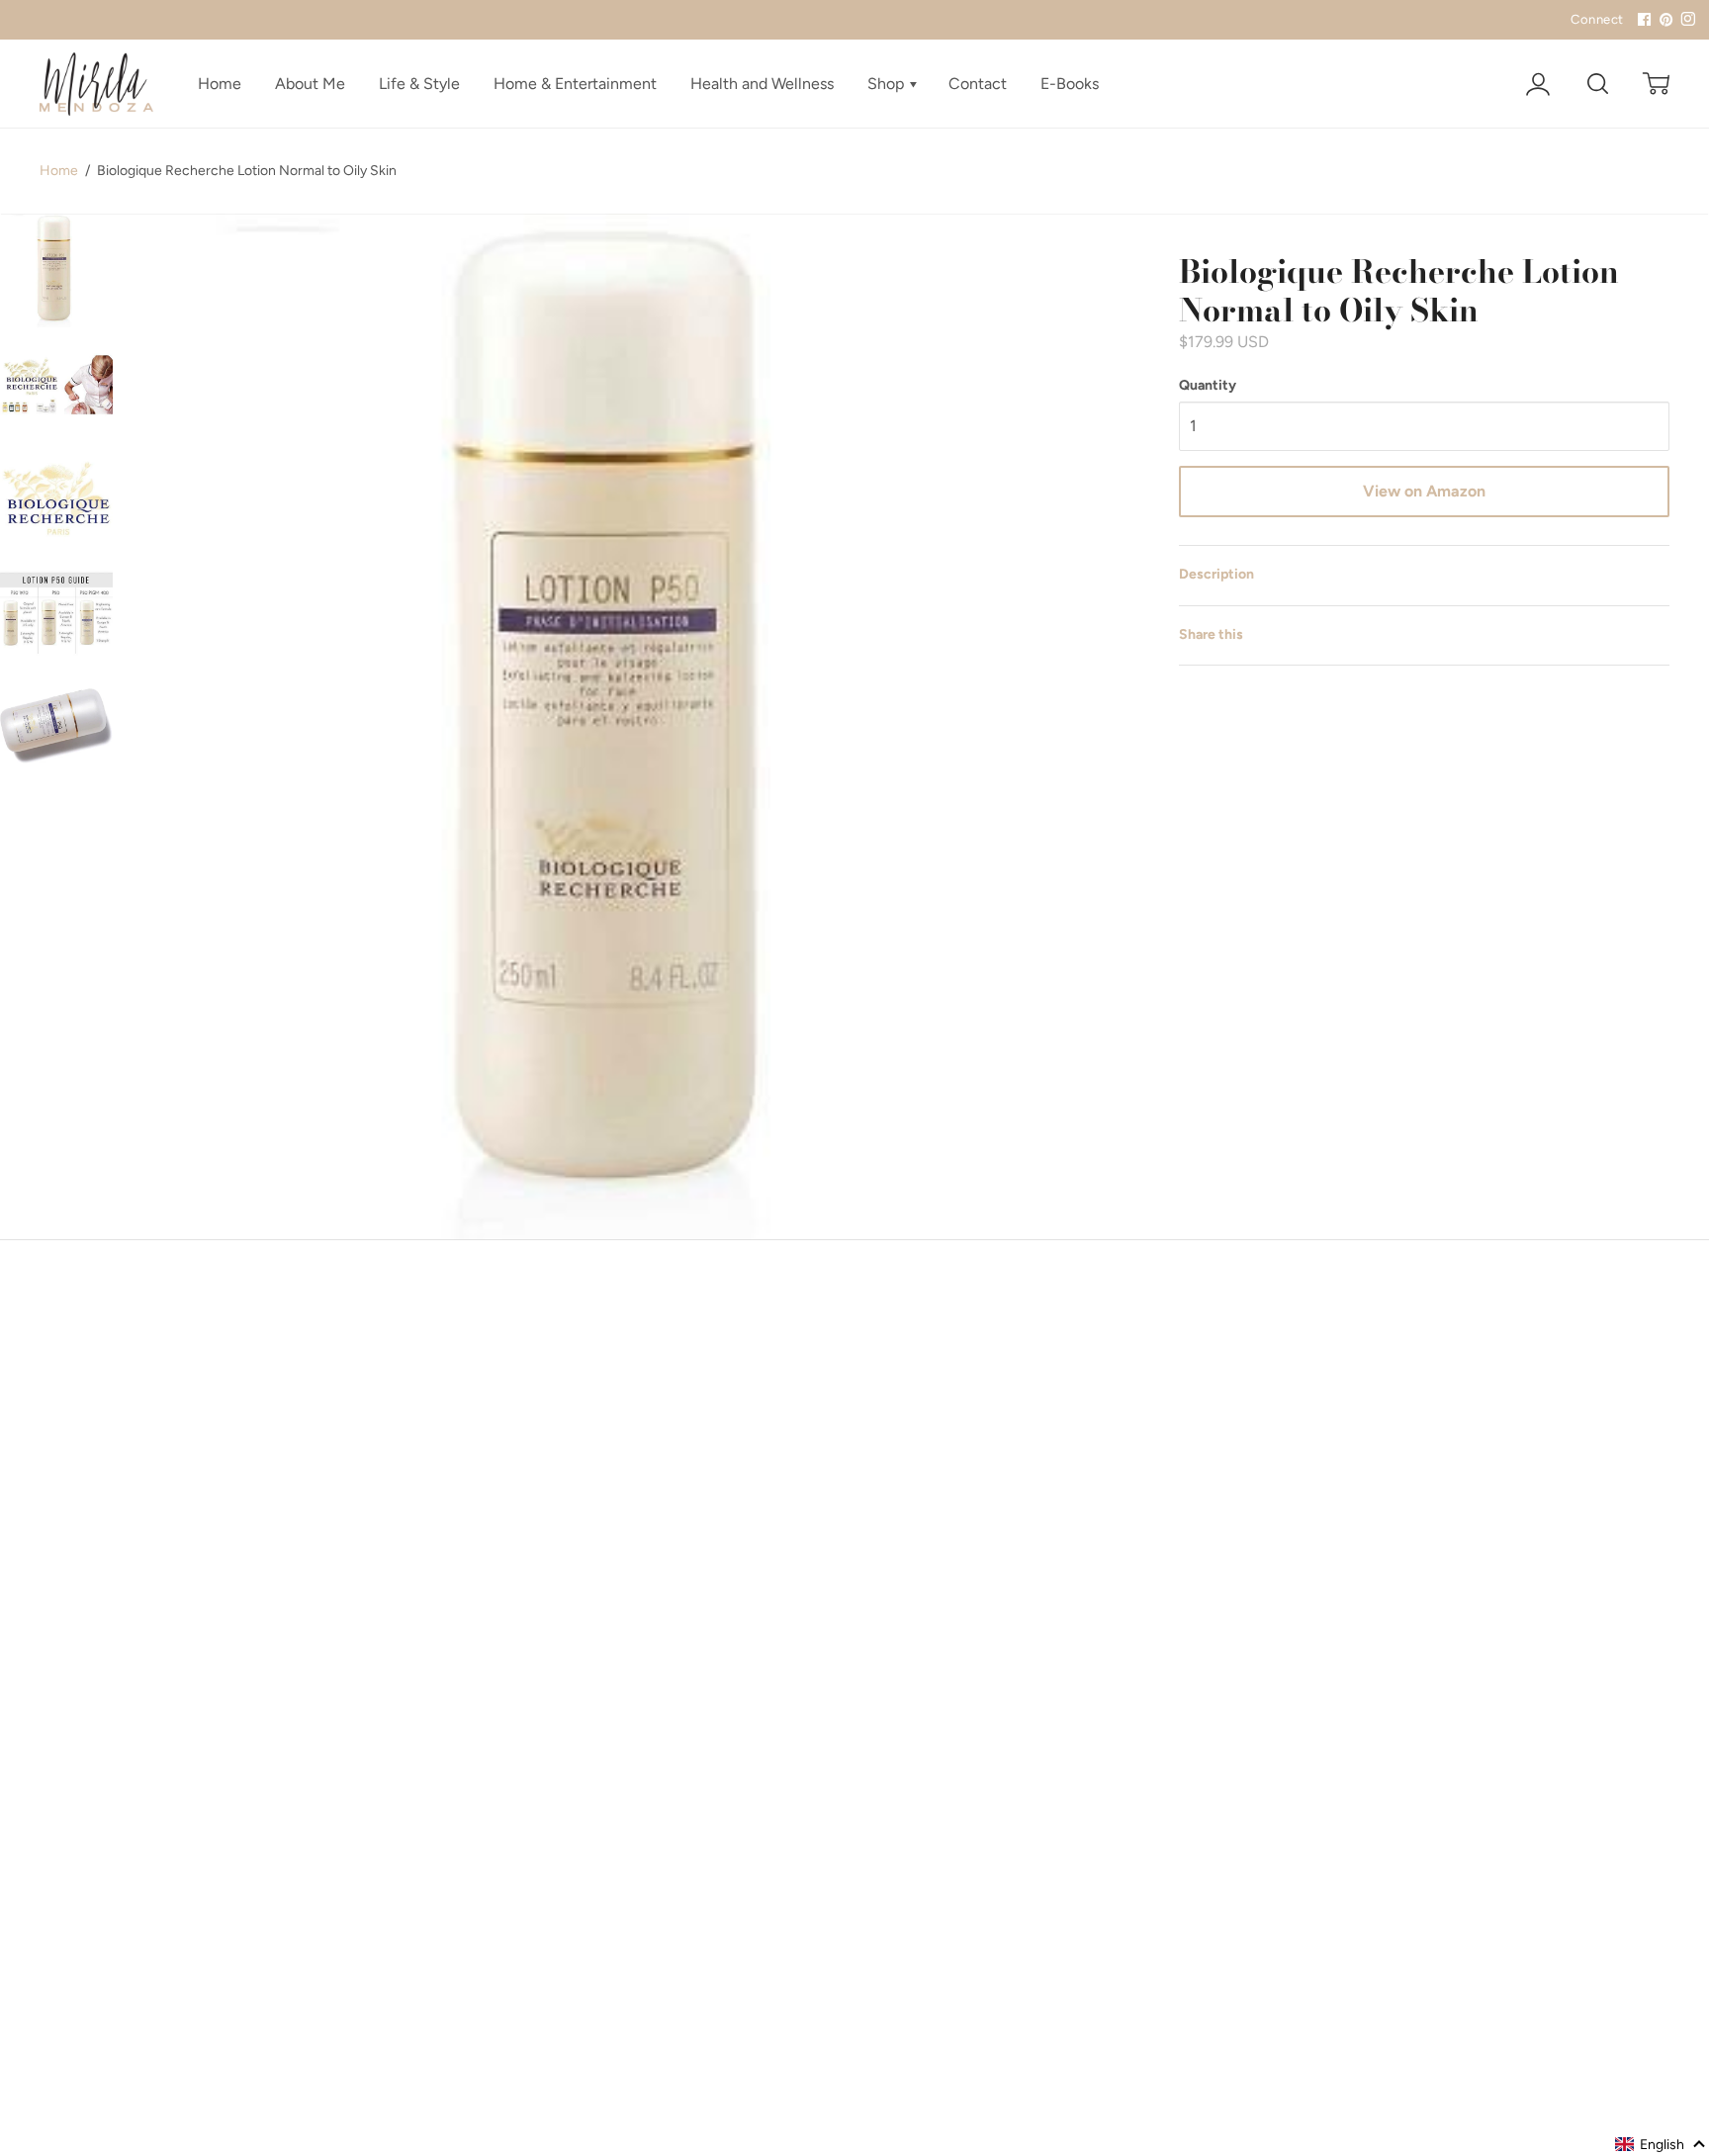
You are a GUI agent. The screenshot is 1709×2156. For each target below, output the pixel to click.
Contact (978, 84)
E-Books (1070, 84)
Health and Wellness (762, 84)
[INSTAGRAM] (1685, 20)
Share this (1211, 634)
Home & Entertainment (575, 84)
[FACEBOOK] (1642, 20)
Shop (888, 84)
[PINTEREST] (1664, 20)
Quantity (1208, 385)
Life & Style (419, 84)
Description (1216, 574)
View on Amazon (1424, 491)
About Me (310, 84)
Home (220, 84)
